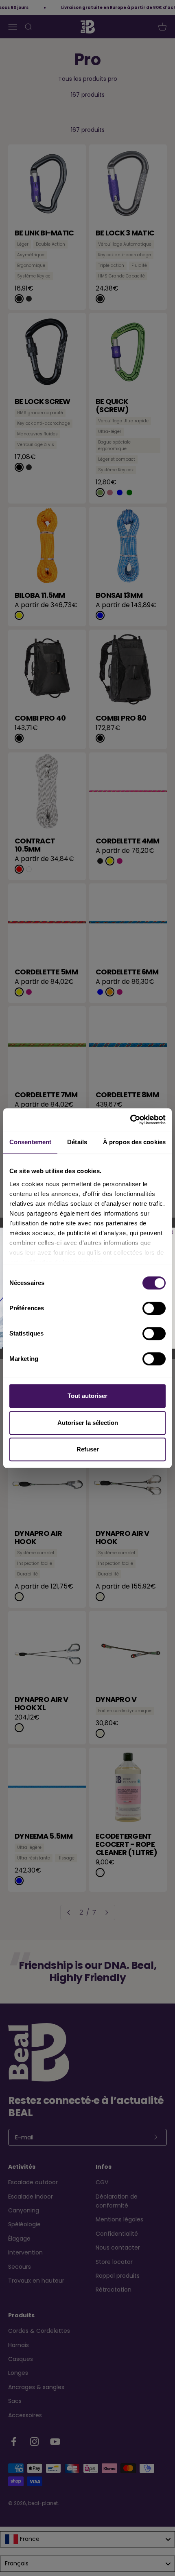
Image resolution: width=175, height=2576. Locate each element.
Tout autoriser (87, 1396)
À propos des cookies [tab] (134, 1142)
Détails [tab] (77, 1142)
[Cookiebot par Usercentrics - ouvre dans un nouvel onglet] (130, 1120)
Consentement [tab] (30, 1142)
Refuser (88, 1449)
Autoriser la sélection (88, 1423)
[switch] (154, 1308)
